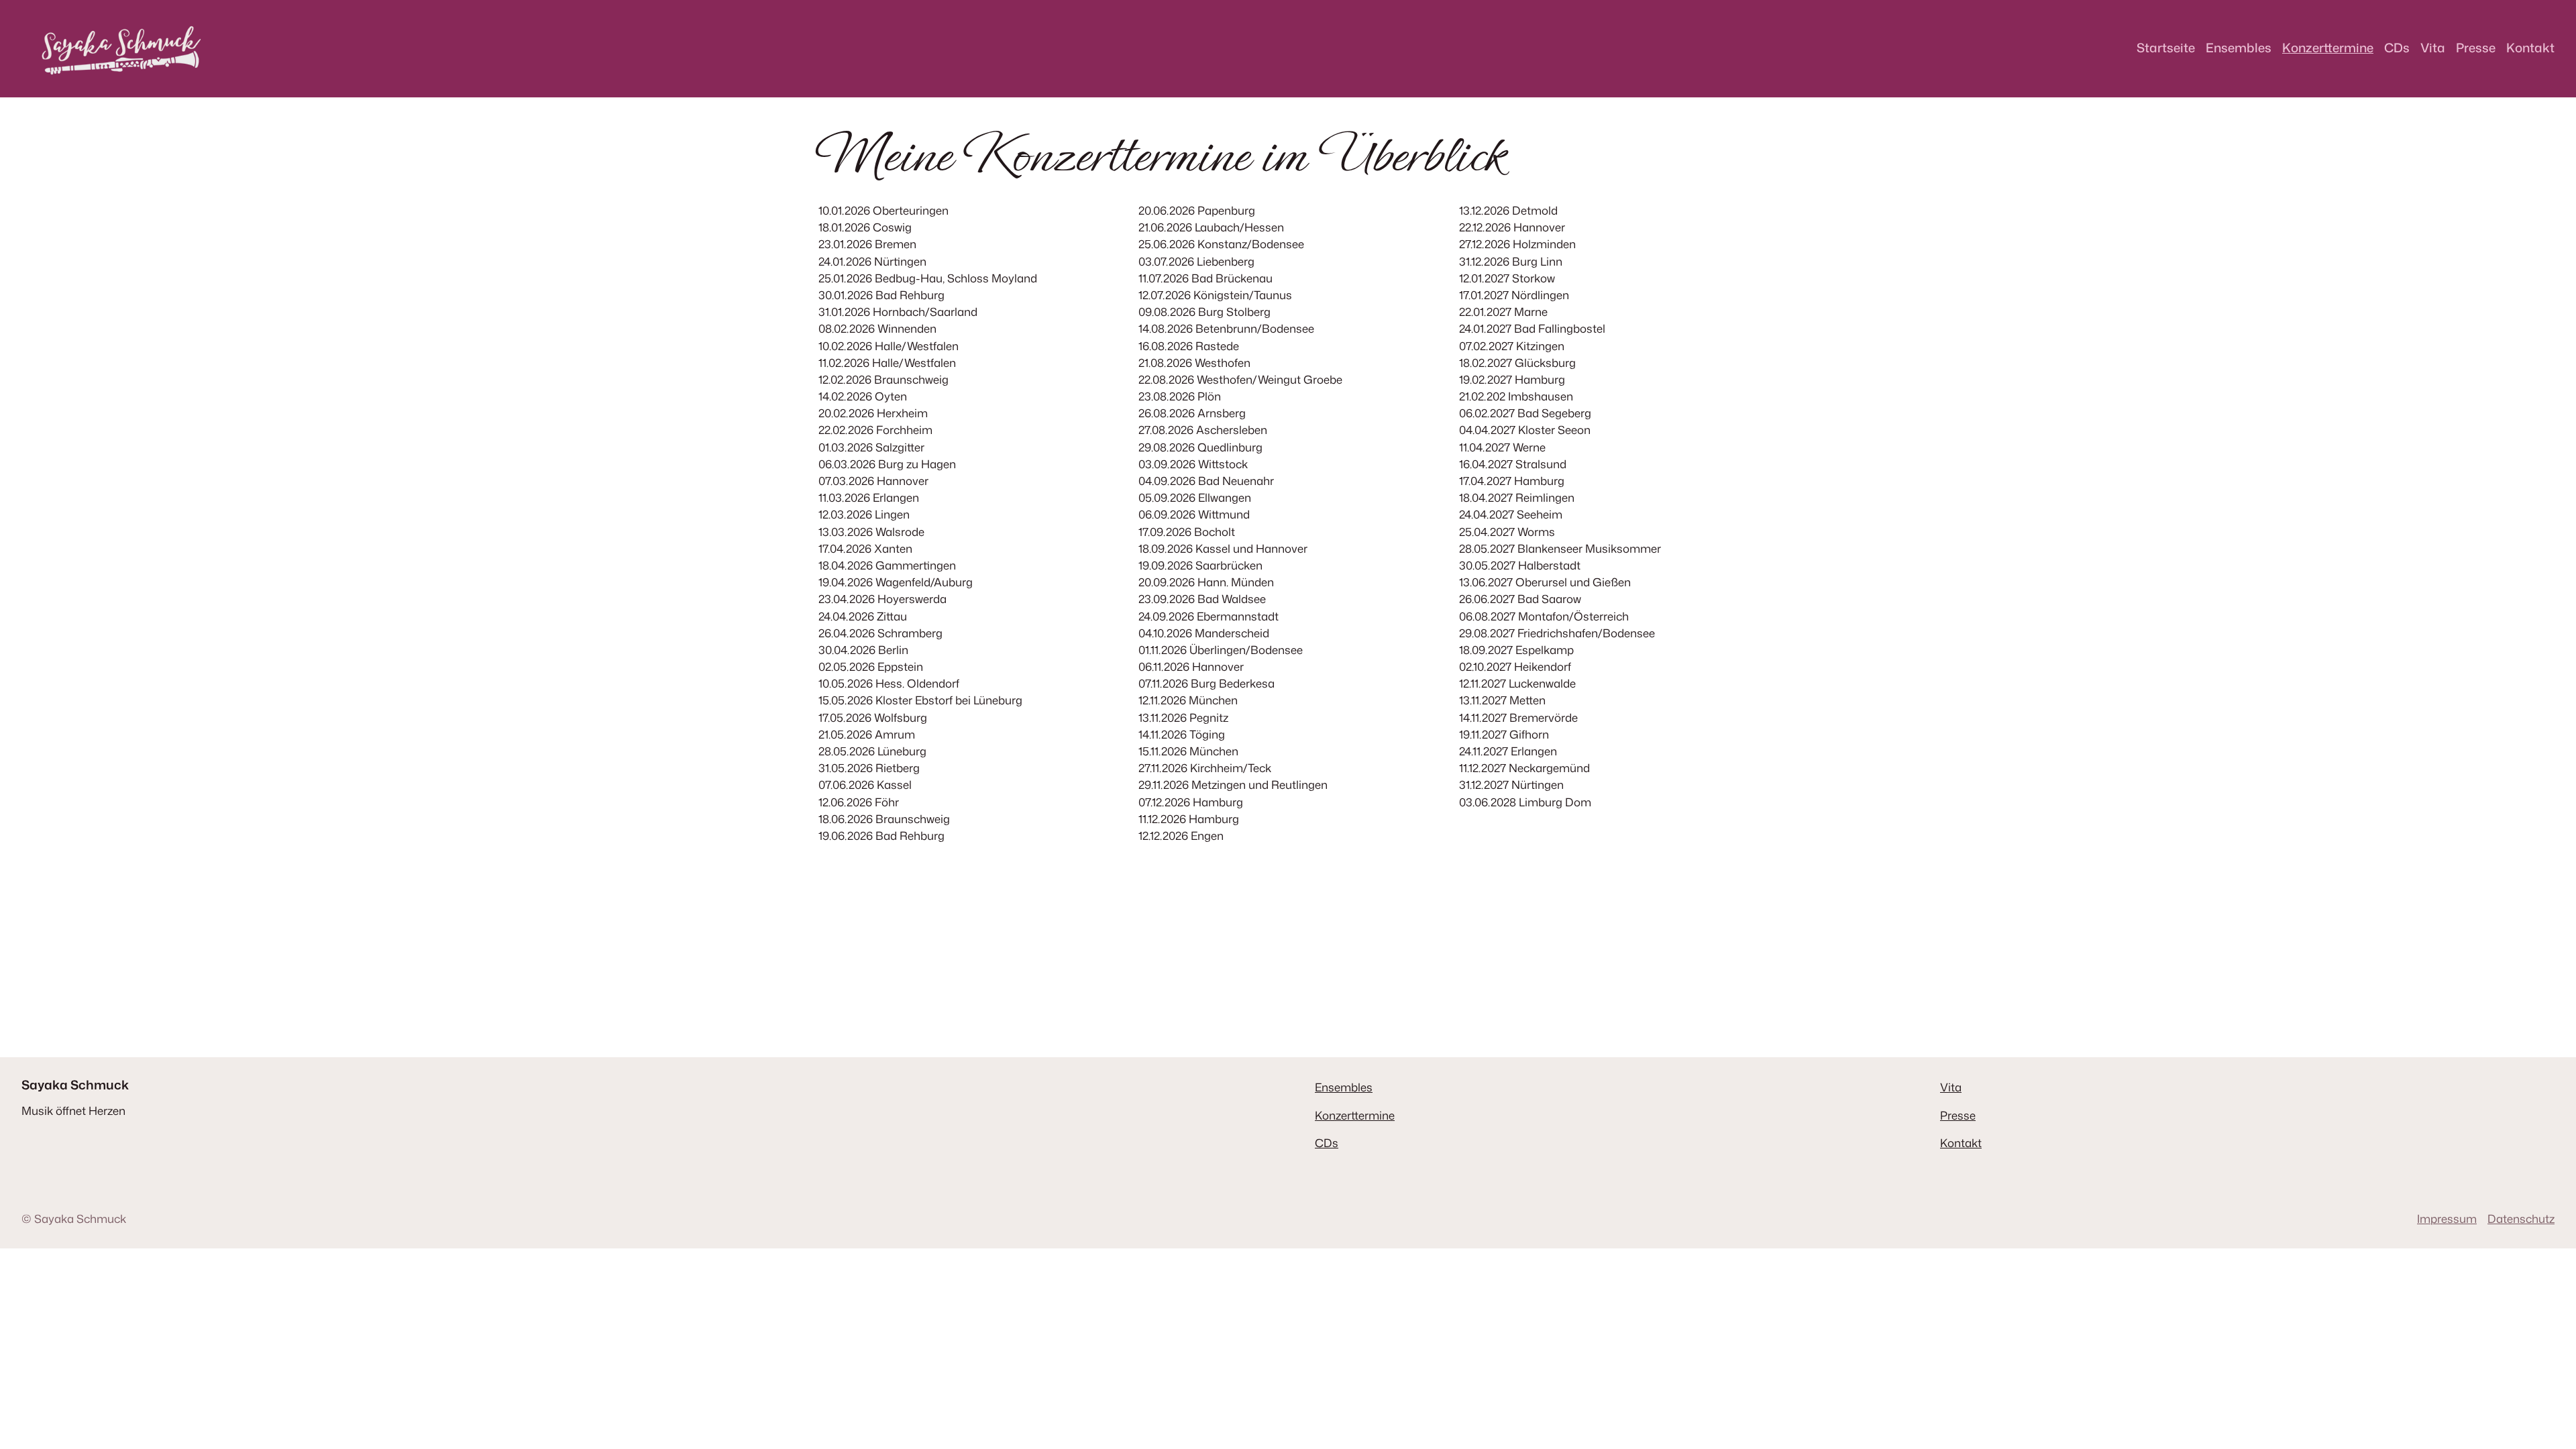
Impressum (2447, 1219)
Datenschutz (2521, 1219)
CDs (1327, 1143)
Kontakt (1961, 1143)
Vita (1951, 1087)
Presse (1958, 1115)
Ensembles (1344, 1087)
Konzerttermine (1355, 1115)
